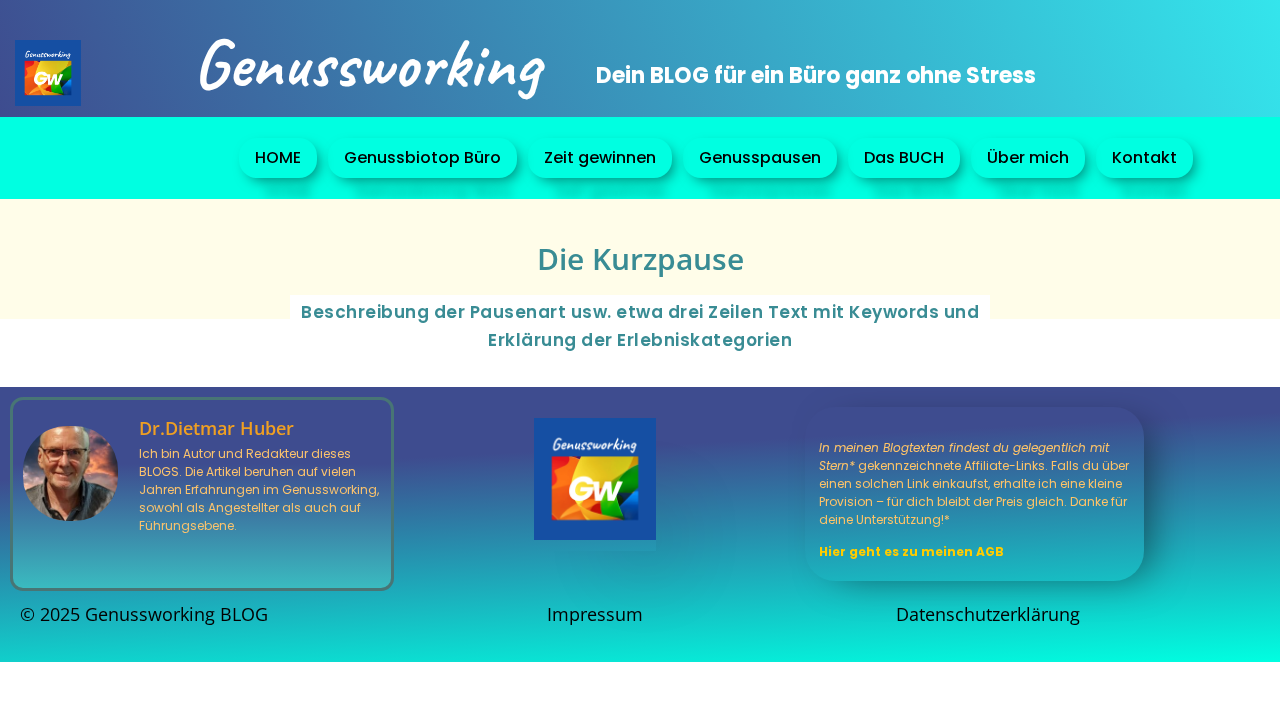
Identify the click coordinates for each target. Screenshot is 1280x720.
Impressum (595, 614)
